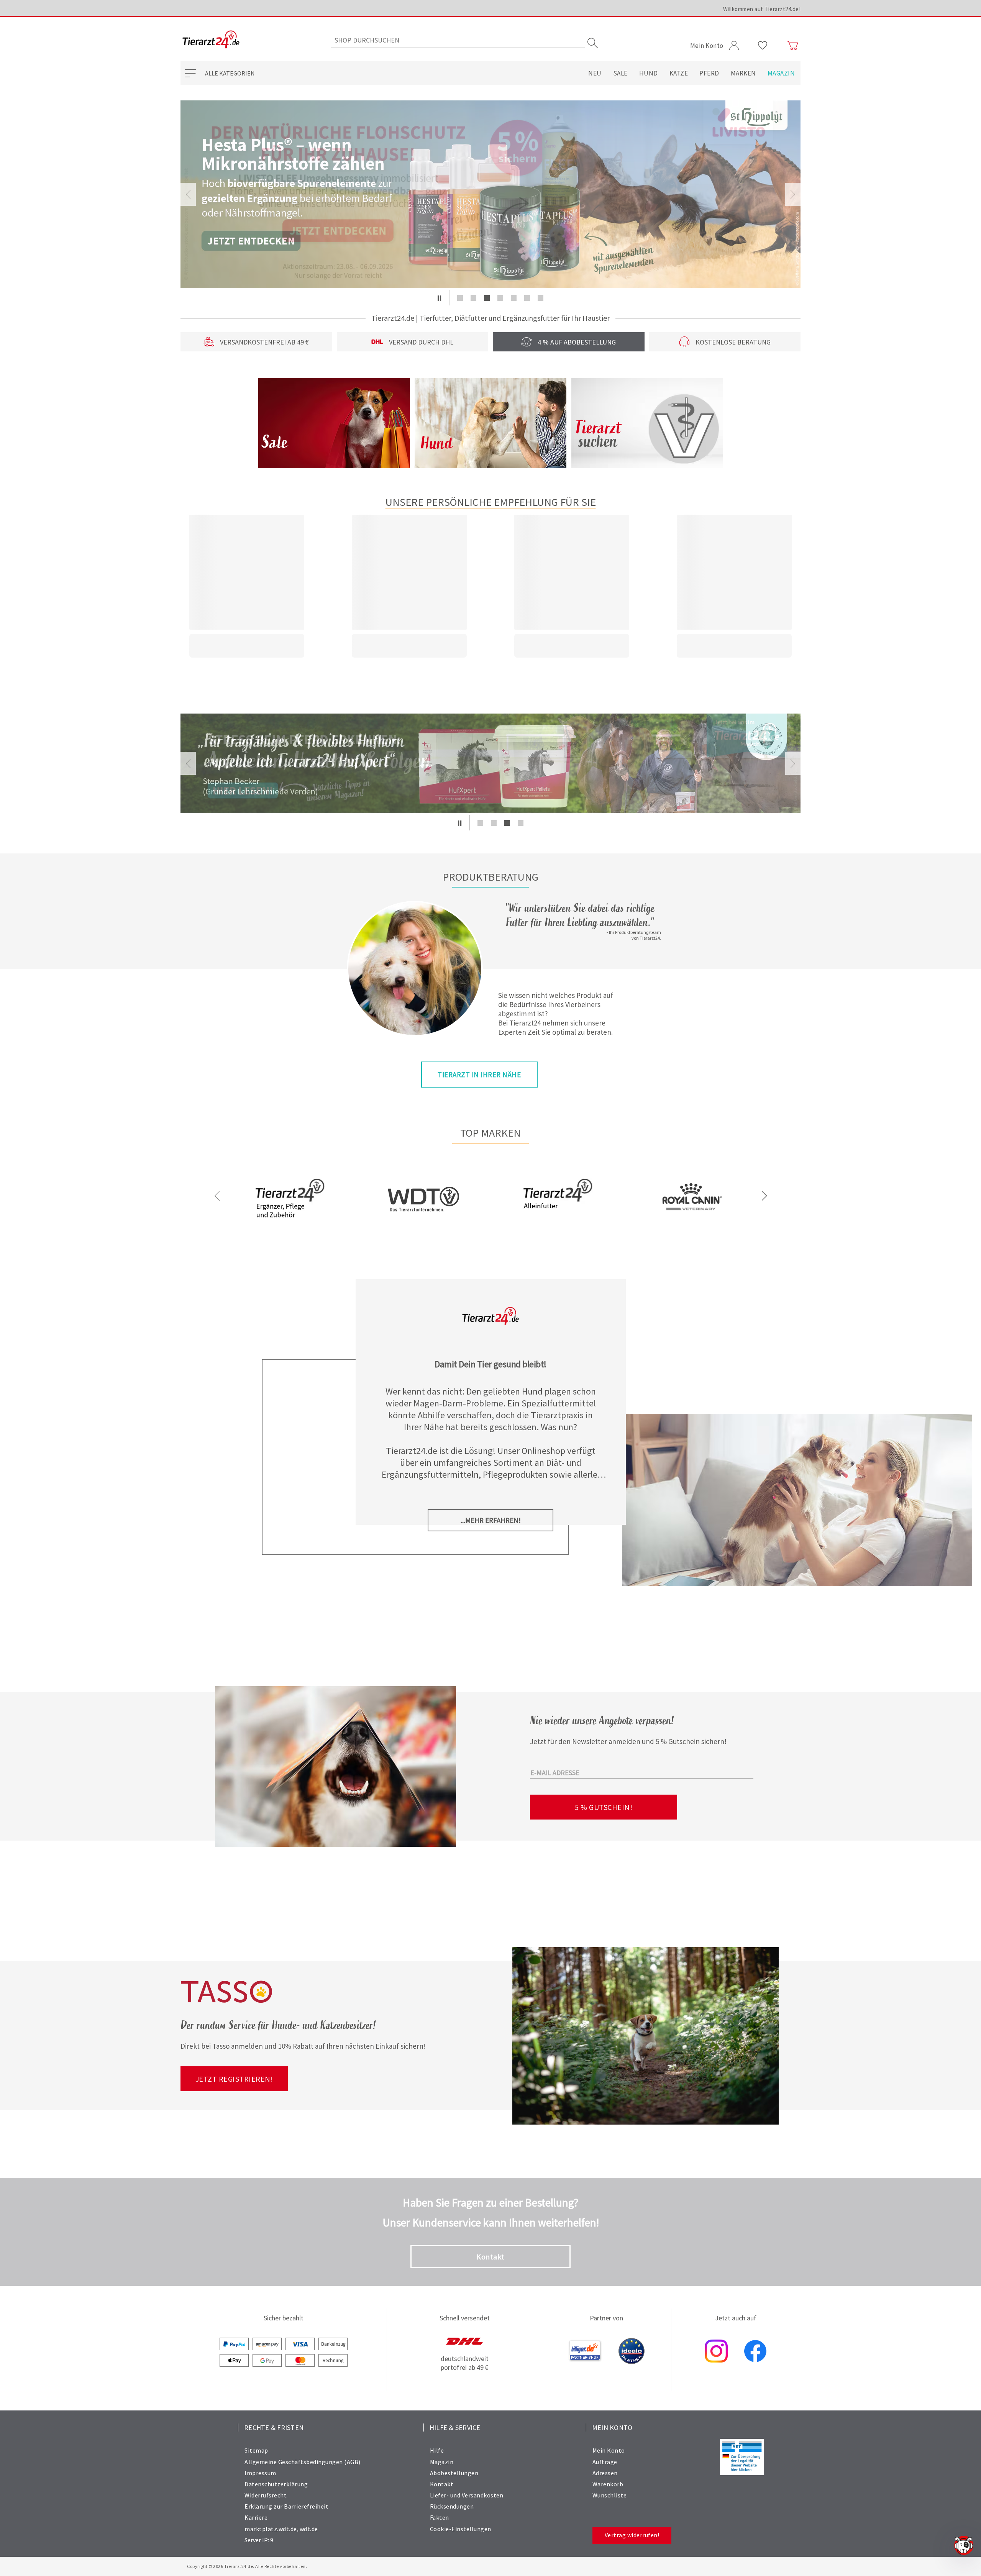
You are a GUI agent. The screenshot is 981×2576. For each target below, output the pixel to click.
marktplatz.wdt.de (271, 2529)
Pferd (709, 73)
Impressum (260, 2473)
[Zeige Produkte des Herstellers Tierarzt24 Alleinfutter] (558, 1224)
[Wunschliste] (763, 46)
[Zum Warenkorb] (792, 46)
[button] (439, 298)
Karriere (256, 2517)
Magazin (781, 73)
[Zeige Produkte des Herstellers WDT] (423, 1235)
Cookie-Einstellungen (461, 2529)
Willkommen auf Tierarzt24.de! (762, 9)
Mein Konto (609, 2450)
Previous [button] (188, 194)
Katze (679, 73)
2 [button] (473, 298)
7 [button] (541, 298)
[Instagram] (716, 2352)
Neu (595, 73)
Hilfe (437, 2450)
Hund (649, 73)
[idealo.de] (632, 2352)
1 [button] (460, 298)
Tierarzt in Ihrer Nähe (479, 1075)
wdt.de (309, 2529)
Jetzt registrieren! (234, 2079)
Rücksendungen (452, 2506)
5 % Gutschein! (604, 1807)
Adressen (605, 2473)
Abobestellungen (454, 2473)
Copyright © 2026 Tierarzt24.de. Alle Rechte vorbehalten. (247, 2566)
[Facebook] (755, 2352)
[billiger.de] (585, 2352)
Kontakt (490, 2257)
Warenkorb (608, 2484)
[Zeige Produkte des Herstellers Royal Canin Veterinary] (691, 1224)
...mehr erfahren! (491, 1520)
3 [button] (487, 298)
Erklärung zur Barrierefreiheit (286, 2506)
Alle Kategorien (230, 73)
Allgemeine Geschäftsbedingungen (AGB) (303, 2462)
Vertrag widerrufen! (632, 2535)
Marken (743, 73)
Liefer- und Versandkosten (467, 2495)
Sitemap (256, 2450)
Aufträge (605, 2462)
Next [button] (793, 194)
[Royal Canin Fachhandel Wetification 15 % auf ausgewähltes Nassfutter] (490, 194)
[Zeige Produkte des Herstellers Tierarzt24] (290, 1224)
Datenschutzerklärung (276, 2484)
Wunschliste (610, 2495)
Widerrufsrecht (266, 2495)
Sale (620, 73)
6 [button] (527, 298)
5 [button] (514, 298)
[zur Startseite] (211, 40)
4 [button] (500, 298)
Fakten (440, 2517)
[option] (490, 194)
